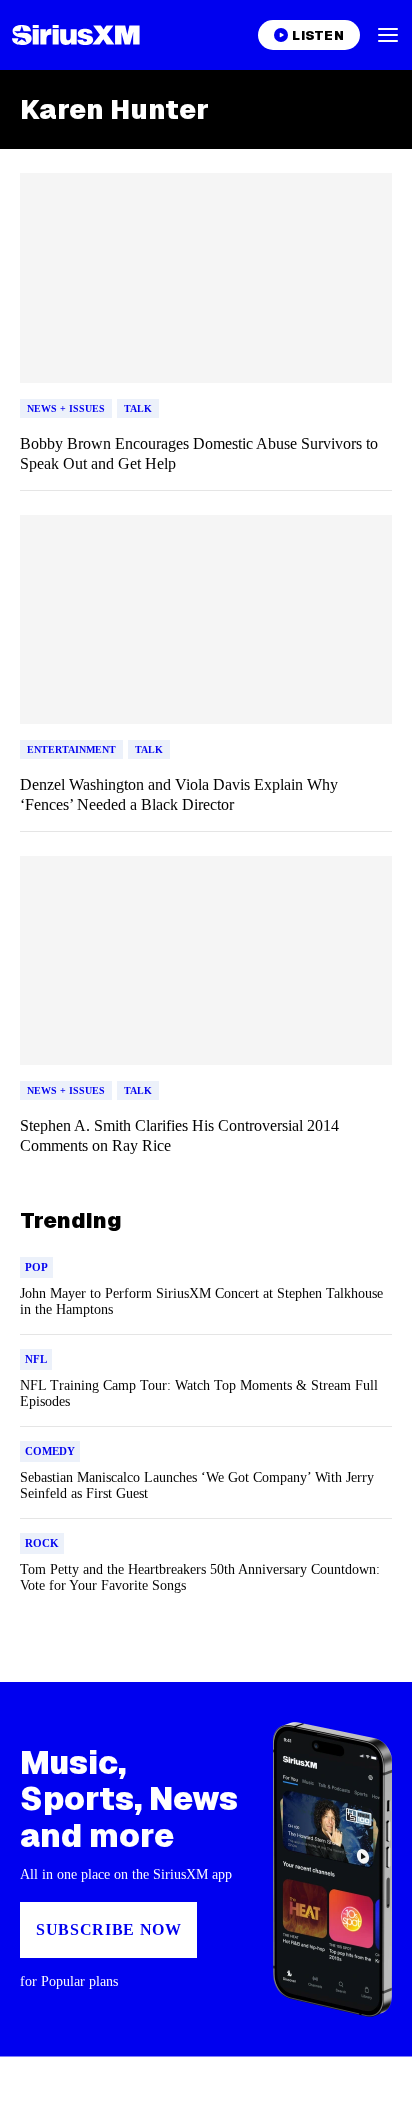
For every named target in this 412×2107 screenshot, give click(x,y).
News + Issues (66, 408)
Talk (138, 408)
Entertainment (71, 749)
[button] (388, 35)
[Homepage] (76, 35)
